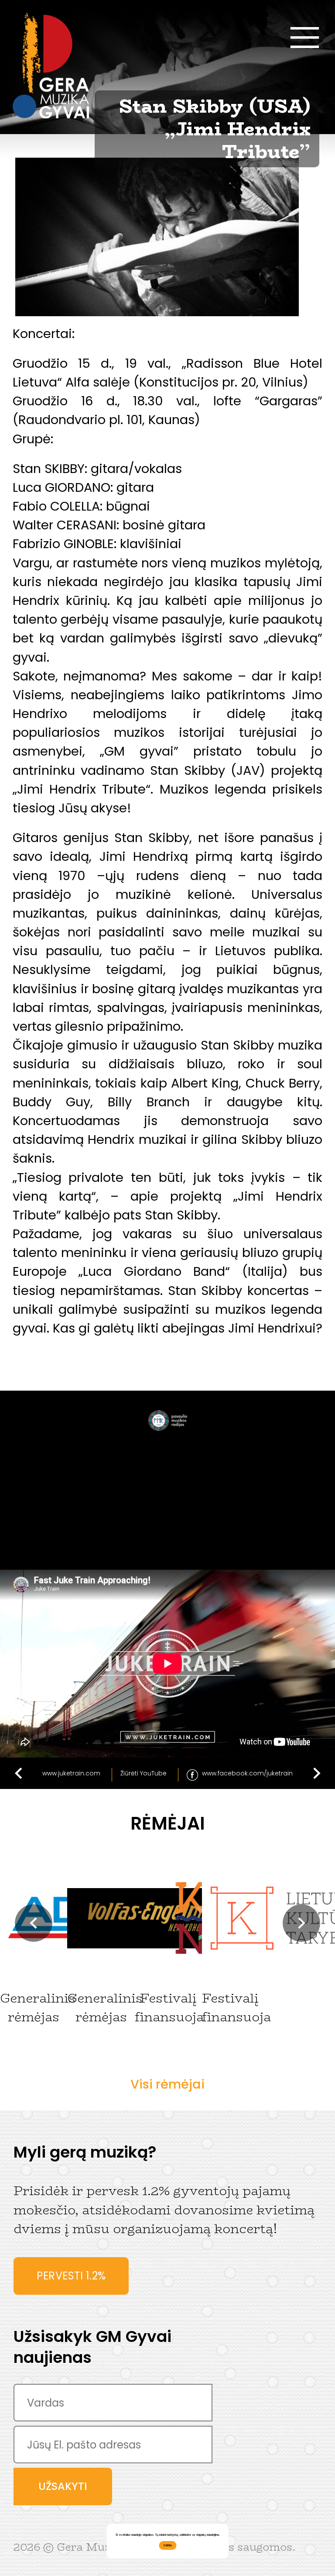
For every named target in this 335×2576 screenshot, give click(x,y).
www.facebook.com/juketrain (247, 1773)
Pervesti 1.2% (71, 2276)
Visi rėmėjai (167, 2084)
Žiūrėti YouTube (144, 1773)
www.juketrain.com (71, 1773)
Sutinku (167, 2545)
